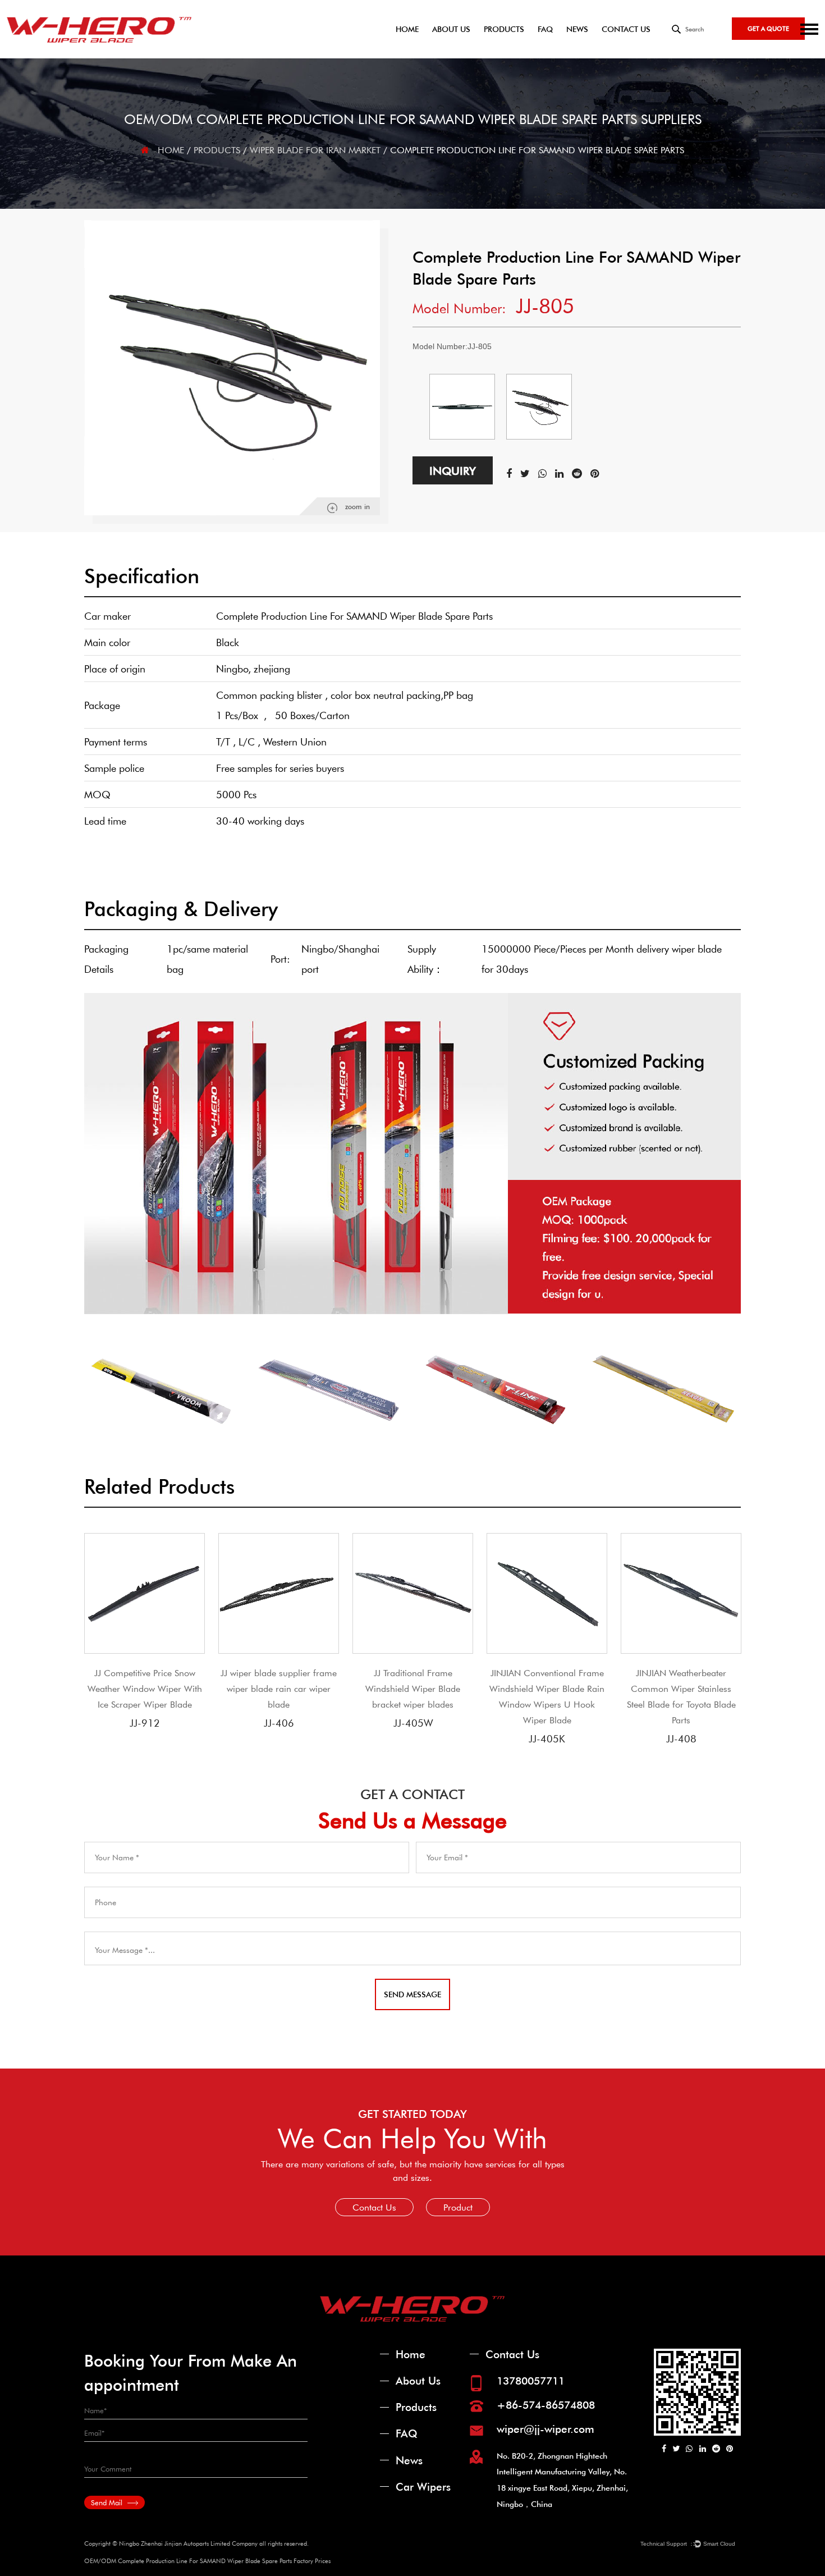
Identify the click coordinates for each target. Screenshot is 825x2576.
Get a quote (768, 28)
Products (504, 29)
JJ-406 (279, 1723)
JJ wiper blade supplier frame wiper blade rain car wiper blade (279, 1688)
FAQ (545, 29)
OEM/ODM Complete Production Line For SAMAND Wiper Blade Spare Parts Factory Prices (207, 2561)
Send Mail (108, 2502)
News (577, 29)
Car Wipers (423, 2486)
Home (407, 29)
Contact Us (626, 29)
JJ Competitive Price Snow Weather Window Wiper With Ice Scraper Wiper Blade (145, 1688)
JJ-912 (145, 1723)
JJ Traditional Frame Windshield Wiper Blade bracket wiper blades (413, 1688)
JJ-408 (681, 1738)
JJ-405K (547, 1738)
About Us (451, 29)
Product (458, 2207)
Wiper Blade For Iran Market (315, 150)
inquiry (453, 470)
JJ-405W (413, 1723)
